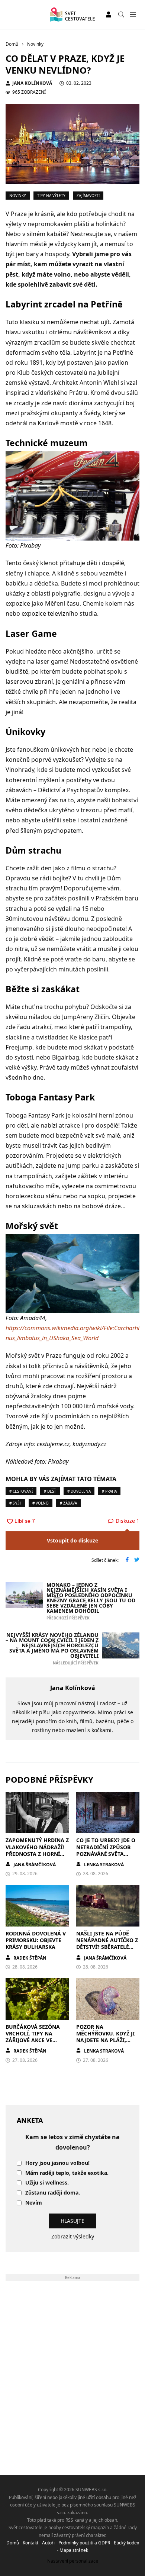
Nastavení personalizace (73, 2561)
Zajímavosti (88, 196)
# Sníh (15, 1503)
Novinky (18, 196)
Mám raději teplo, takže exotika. (67, 2173)
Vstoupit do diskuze (72, 1540)
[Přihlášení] (109, 14)
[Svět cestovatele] (72, 14)
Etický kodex (126, 2543)
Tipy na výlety (51, 196)
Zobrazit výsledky (73, 2236)
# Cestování (21, 1491)
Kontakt (30, 2543)
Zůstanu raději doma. (53, 2193)
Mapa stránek (74, 2550)
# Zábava (68, 1503)
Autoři (48, 2543)
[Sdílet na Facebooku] (127, 1560)
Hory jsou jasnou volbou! (57, 2163)
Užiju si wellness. (47, 2183)
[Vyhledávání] (121, 14)
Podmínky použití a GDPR (84, 2543)
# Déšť (50, 1491)
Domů (13, 2543)
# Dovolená (79, 1491)
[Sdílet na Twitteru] (137, 1560)
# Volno (41, 1503)
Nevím (34, 2203)
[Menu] (133, 15)
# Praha (109, 1491)
